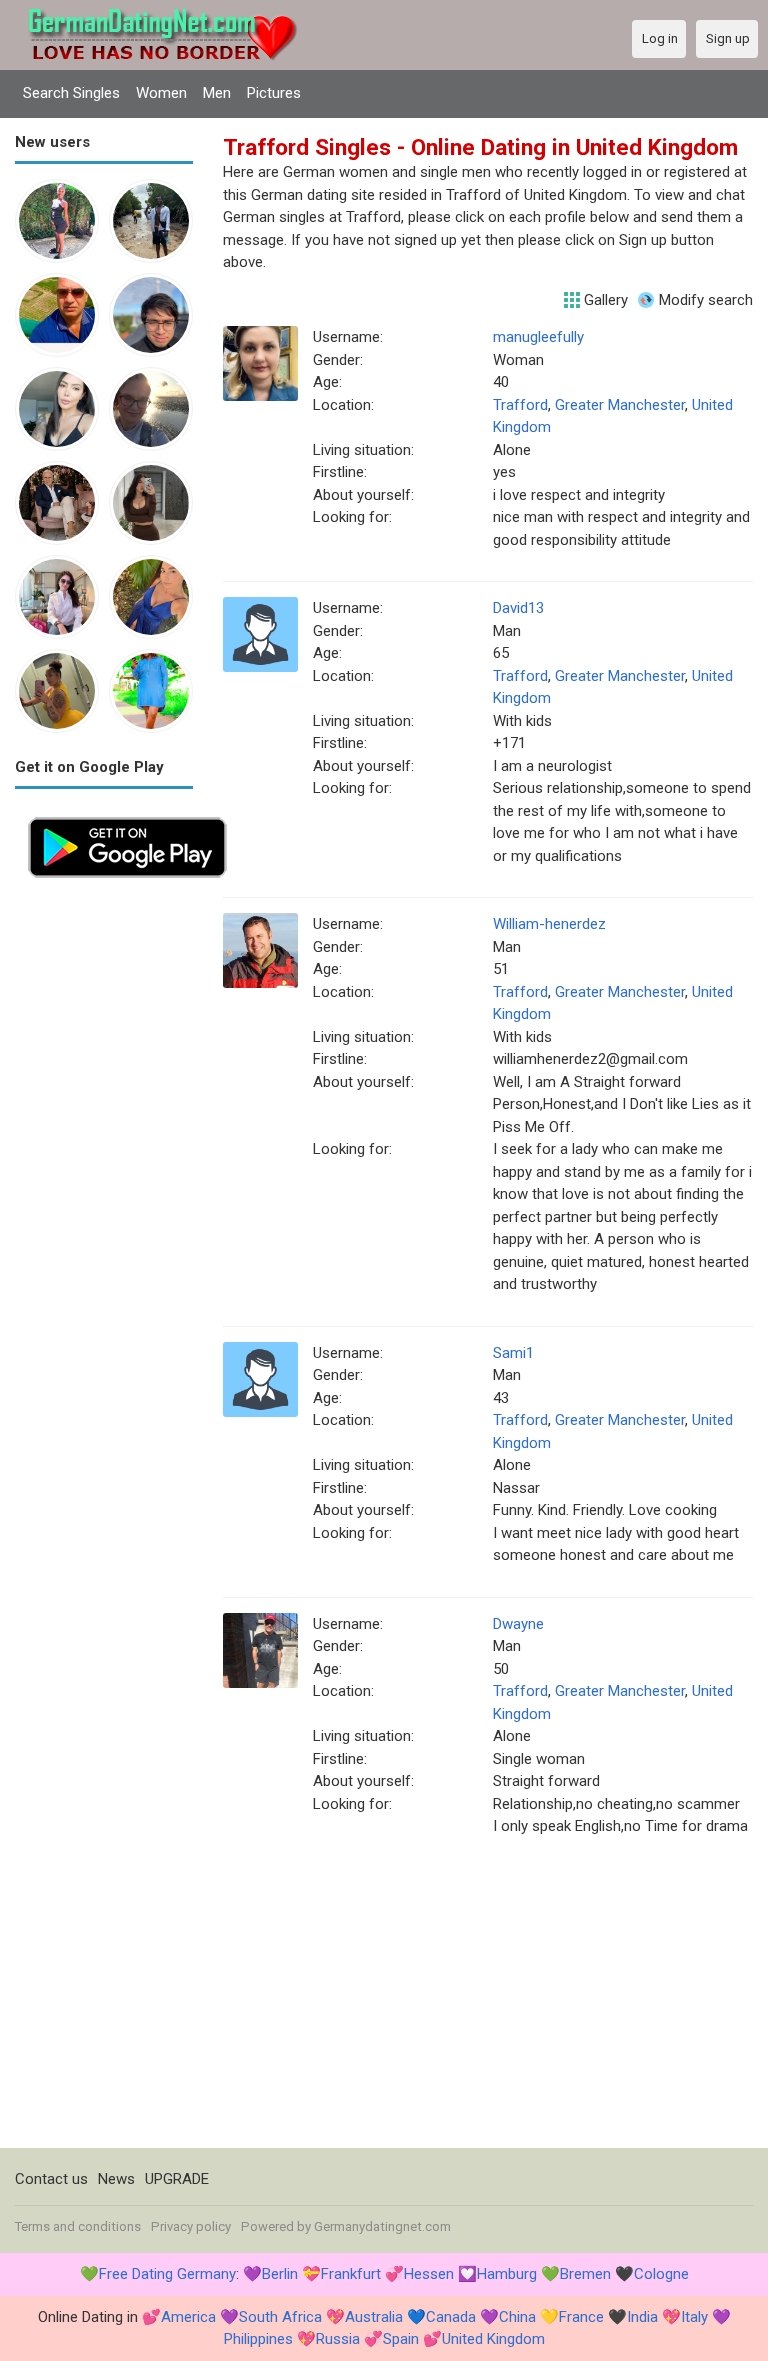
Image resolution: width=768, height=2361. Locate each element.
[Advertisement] (104, 1191)
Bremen (585, 2274)
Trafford (520, 405)
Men (217, 93)
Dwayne (518, 1624)
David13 (518, 608)
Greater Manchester (620, 405)
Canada (451, 2317)
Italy (694, 2317)
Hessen (429, 2274)
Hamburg (507, 2274)
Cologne (661, 2274)
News (116, 2179)
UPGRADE (177, 2179)
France (581, 2317)
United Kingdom (493, 2339)
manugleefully (538, 337)
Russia (338, 2339)
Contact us (51, 2179)
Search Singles (71, 93)
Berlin (280, 2274)
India (642, 2317)
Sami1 (513, 1353)
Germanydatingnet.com (382, 2226)
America (188, 2317)
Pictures (274, 93)
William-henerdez (549, 924)
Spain (401, 2339)
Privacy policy (191, 2226)
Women (161, 93)
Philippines (258, 2339)
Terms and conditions (78, 2226)
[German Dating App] (127, 815)
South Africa (280, 2317)
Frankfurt (351, 2274)
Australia (374, 2317)
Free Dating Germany (167, 2274)
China (517, 2317)
